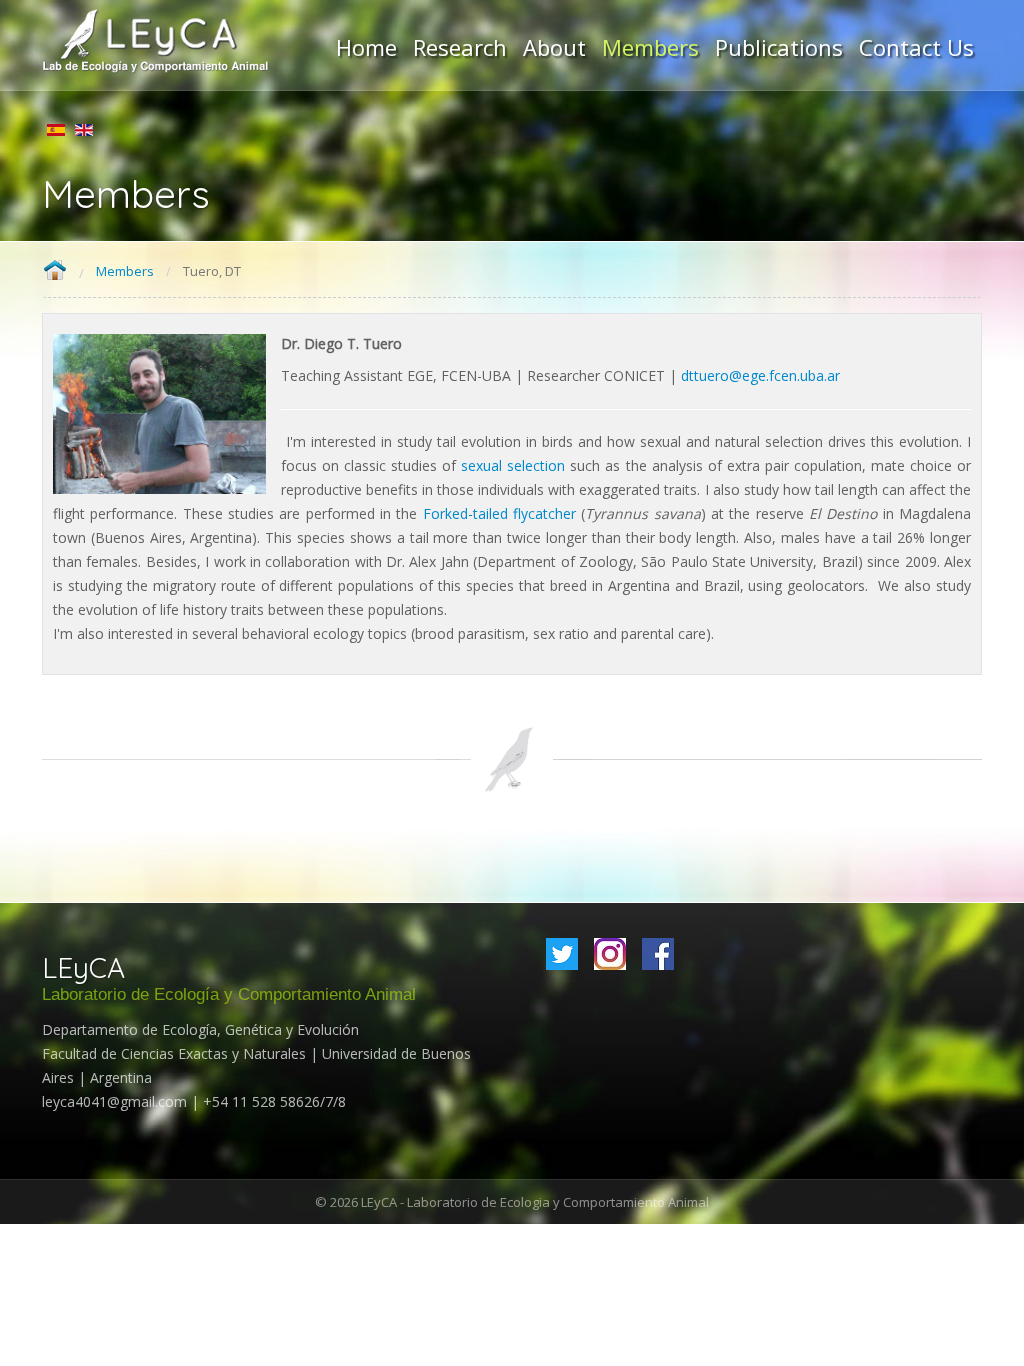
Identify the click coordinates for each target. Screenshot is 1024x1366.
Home (54, 271)
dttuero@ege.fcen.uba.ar (760, 375)
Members (125, 271)
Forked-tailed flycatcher (499, 513)
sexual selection (513, 465)
